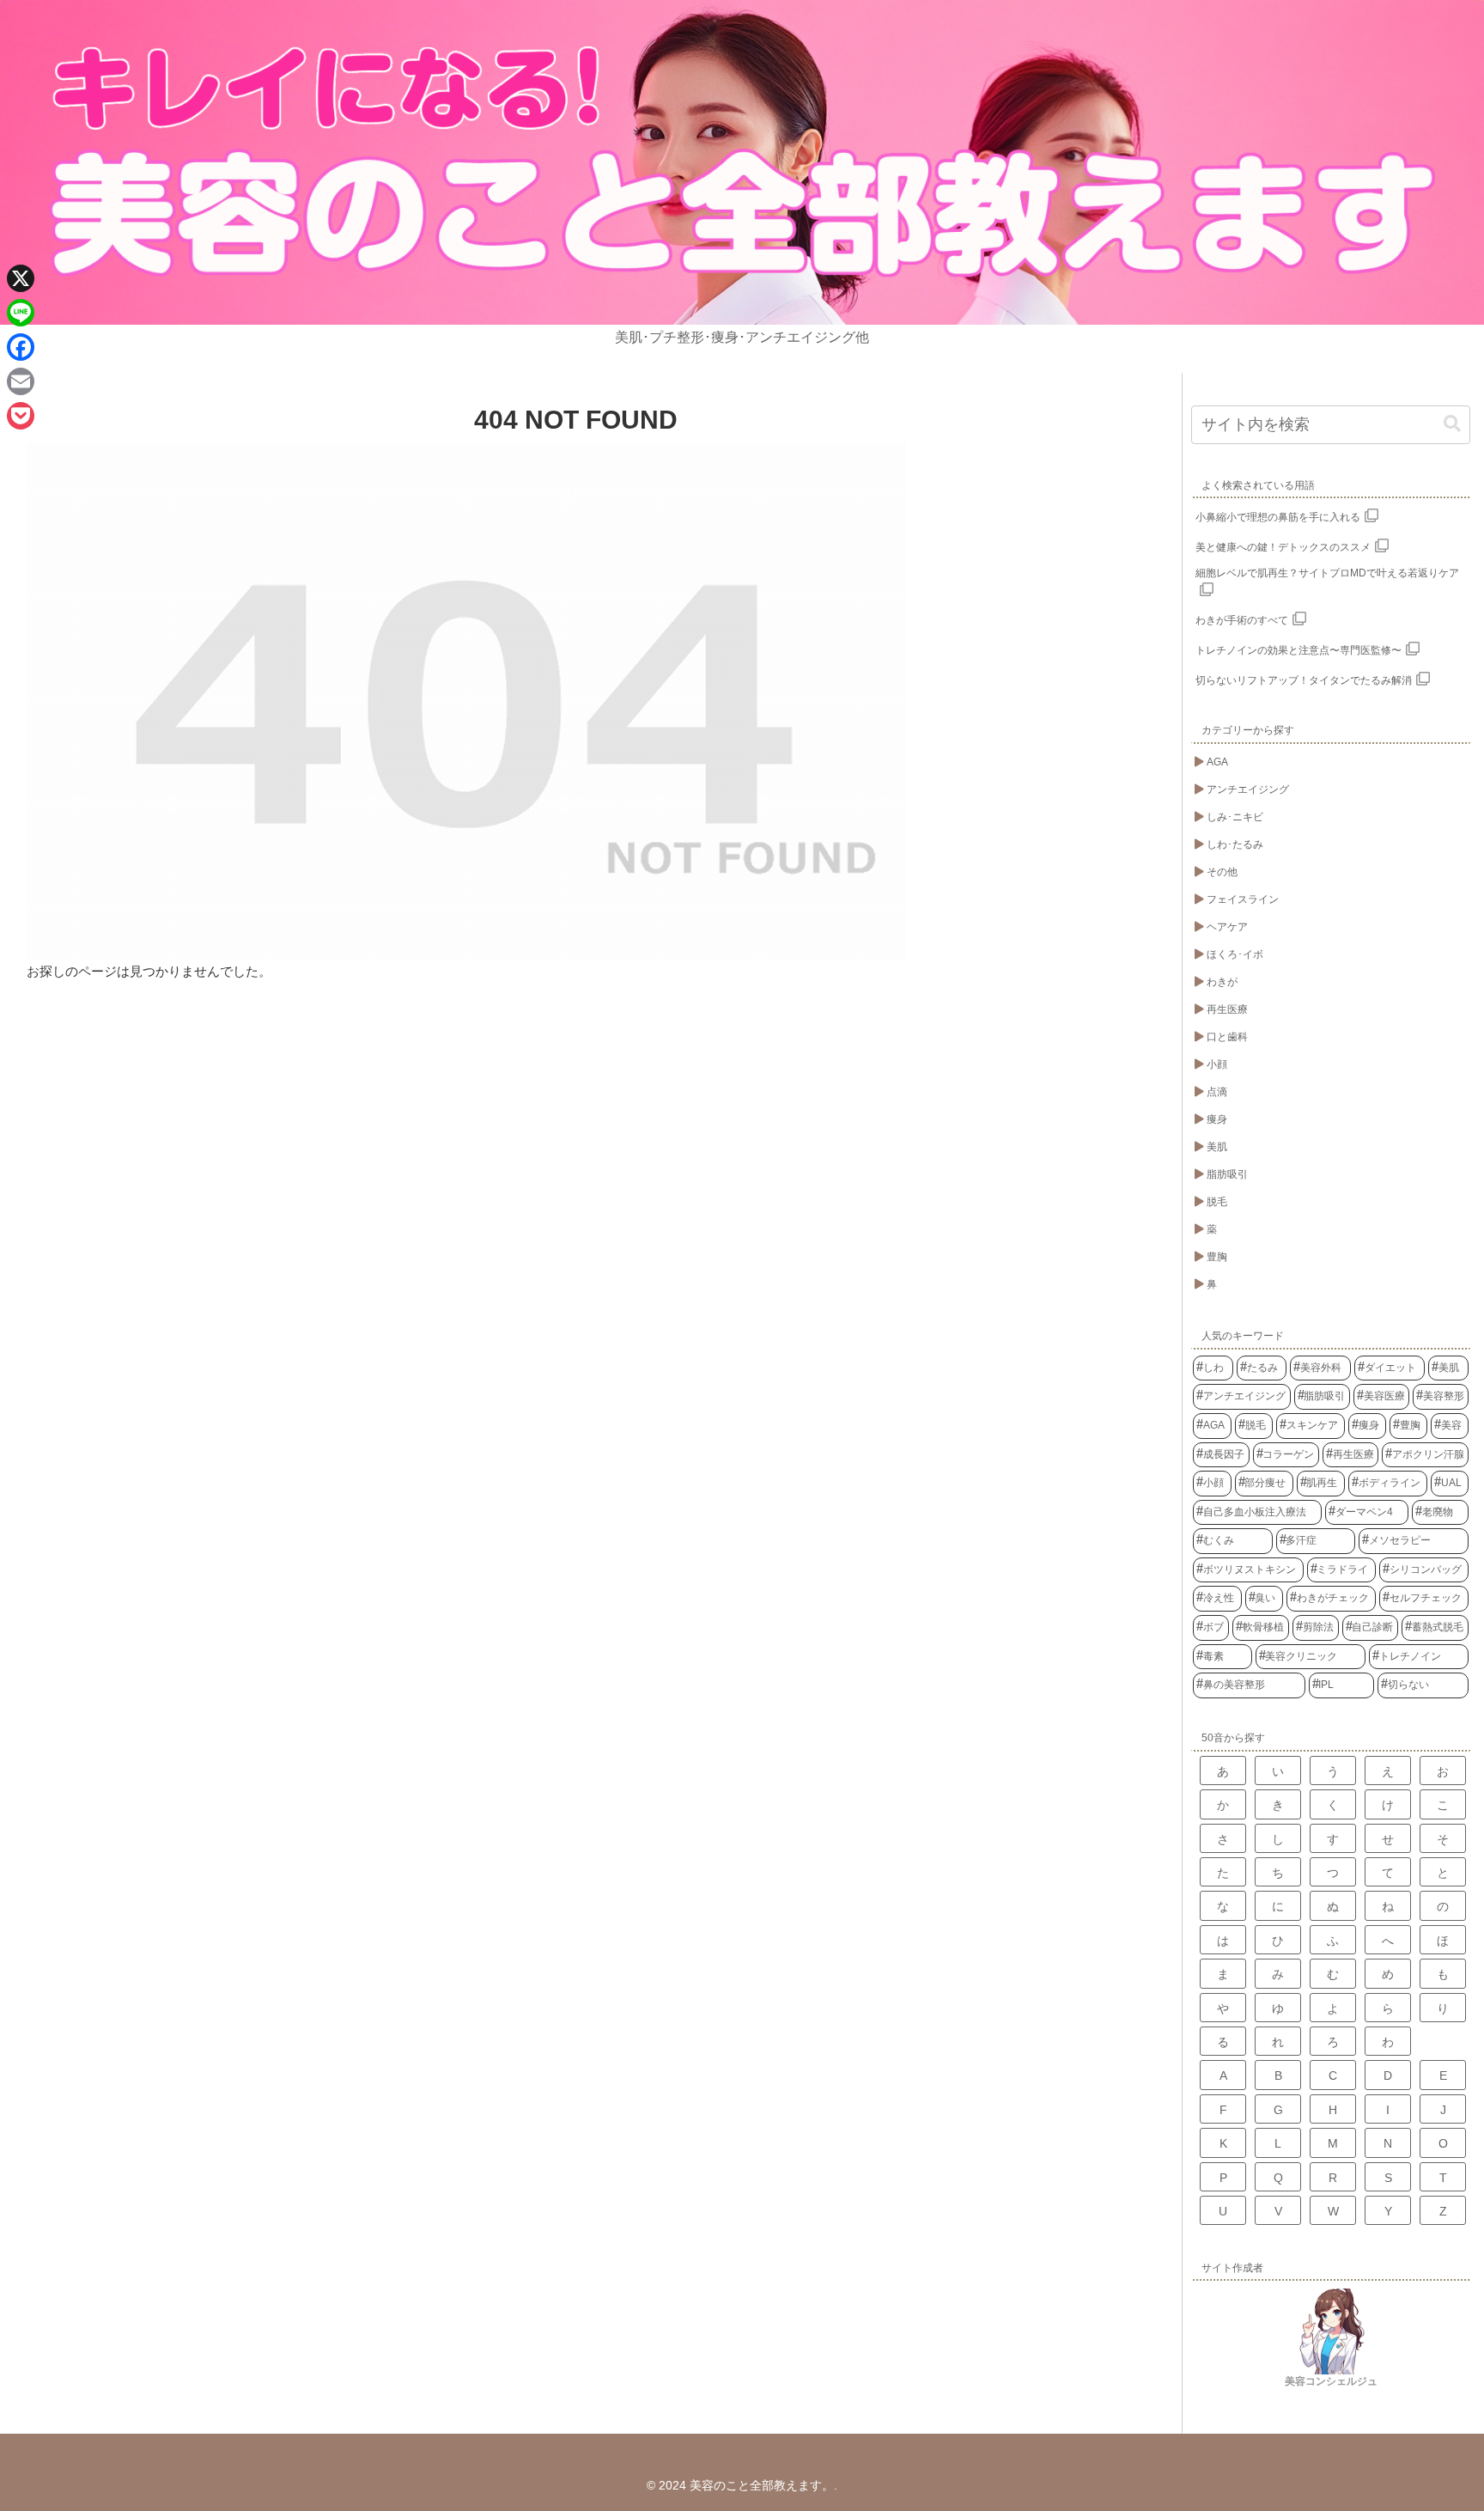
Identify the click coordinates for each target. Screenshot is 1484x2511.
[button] (1452, 424)
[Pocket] (21, 416)
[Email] (21, 381)
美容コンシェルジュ (1331, 2381)
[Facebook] (21, 347)
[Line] (21, 313)
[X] (21, 278)
